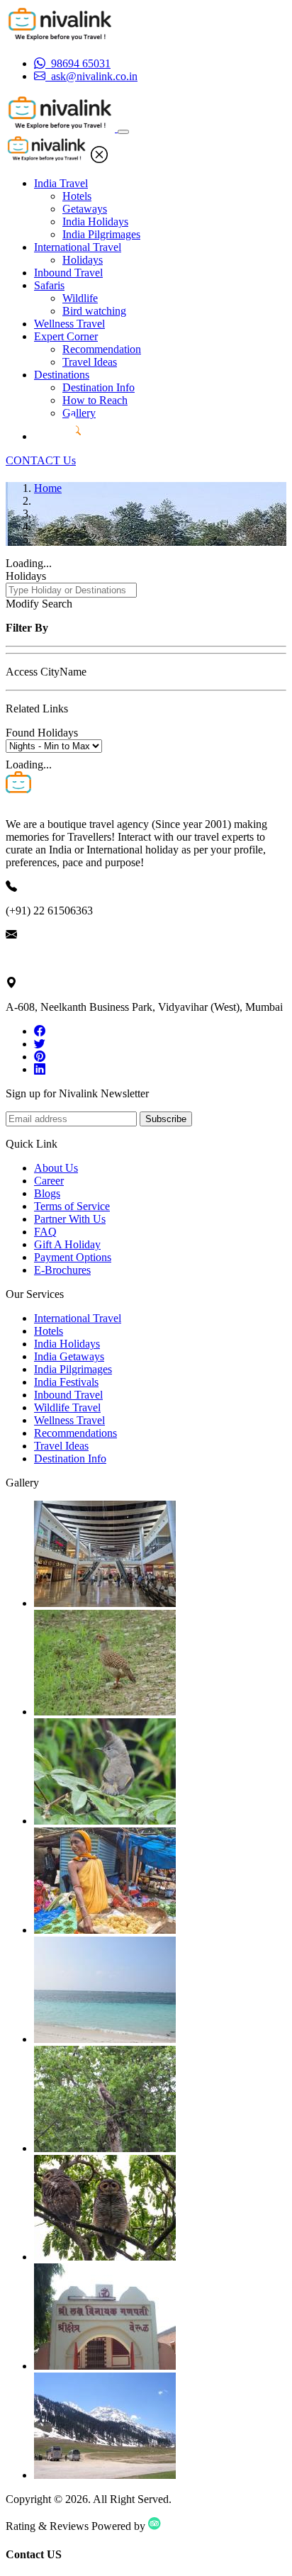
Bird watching (94, 311)
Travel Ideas (90, 362)
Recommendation (102, 349)
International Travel (78, 247)
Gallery (79, 413)
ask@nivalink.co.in (49, 959)
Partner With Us (70, 1219)
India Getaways (69, 1356)
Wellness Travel (69, 324)
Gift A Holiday (67, 1244)
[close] (99, 159)
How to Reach (95, 400)
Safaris (49, 285)
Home (48, 488)
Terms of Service (72, 1206)
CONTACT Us (41, 460)
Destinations (62, 375)
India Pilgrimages (101, 234)
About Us (56, 1168)
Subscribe (166, 1119)
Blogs (47, 1193)
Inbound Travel (68, 273)
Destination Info (99, 387)
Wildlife (80, 298)
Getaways (85, 209)
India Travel (61, 183)
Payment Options (73, 1257)
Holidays (83, 260)
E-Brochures (62, 1270)
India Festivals (66, 1382)
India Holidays (95, 222)
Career (49, 1181)
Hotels (77, 196)
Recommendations (75, 1433)
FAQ (45, 1232)
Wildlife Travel (67, 1407)
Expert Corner (66, 336)
